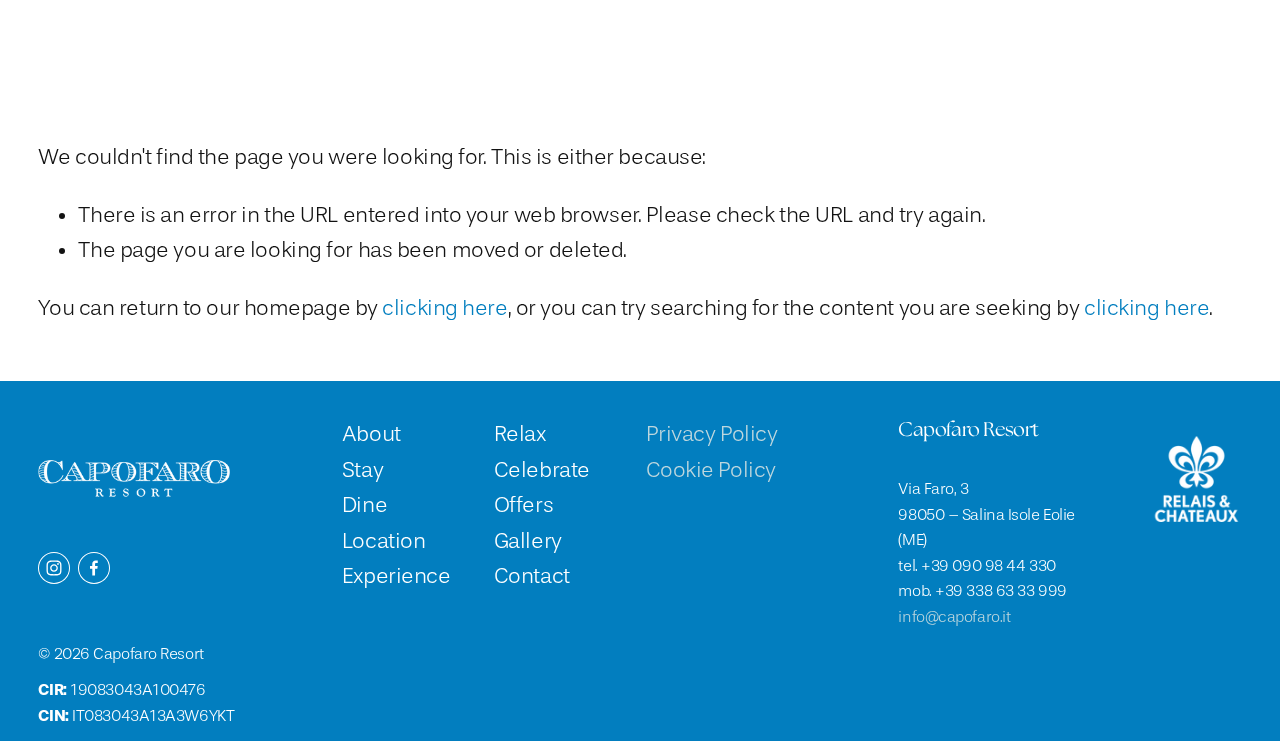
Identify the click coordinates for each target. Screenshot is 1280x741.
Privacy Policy (712, 434)
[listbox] (1079, 42)
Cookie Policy (711, 470)
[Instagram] (54, 568)
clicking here (444, 308)
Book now (1189, 43)
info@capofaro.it (954, 617)
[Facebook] (94, 568)
